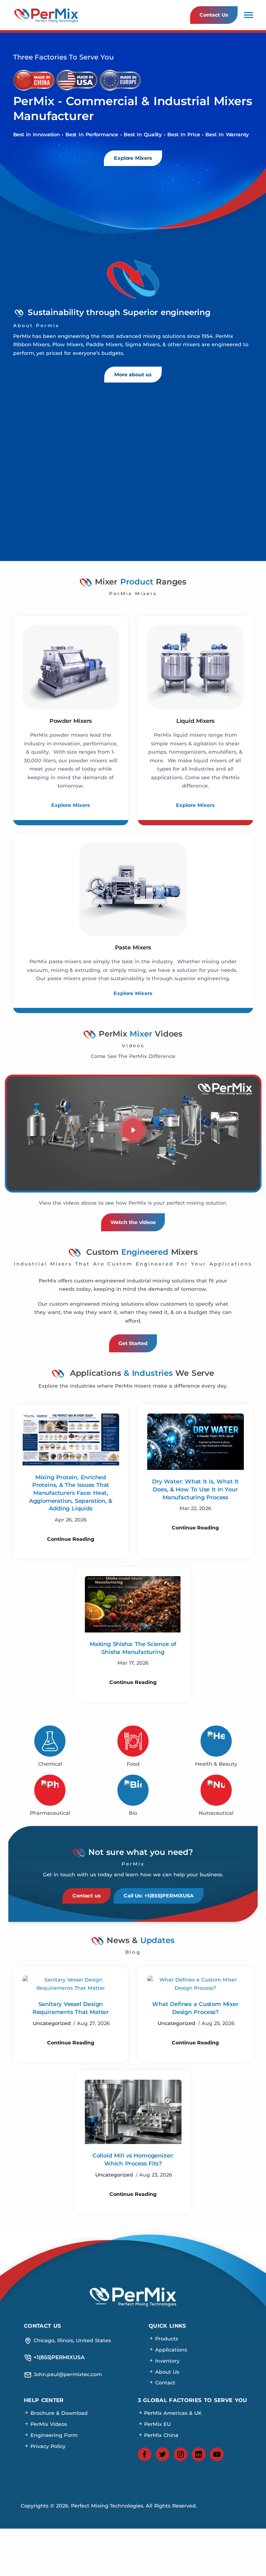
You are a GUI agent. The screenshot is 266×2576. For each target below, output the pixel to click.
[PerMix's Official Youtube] (217, 2454)
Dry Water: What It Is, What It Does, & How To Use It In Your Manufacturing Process (195, 1489)
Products (166, 2339)
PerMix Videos (48, 2424)
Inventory (166, 2361)
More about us (133, 375)
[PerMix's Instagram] (181, 2454)
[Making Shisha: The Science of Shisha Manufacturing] (133, 1604)
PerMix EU (157, 2424)
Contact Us (214, 15)
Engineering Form (53, 2435)
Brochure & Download (58, 2413)
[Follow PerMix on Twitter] (163, 2454)
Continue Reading (71, 1539)
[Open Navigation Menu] (249, 15)
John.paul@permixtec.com (67, 2374)
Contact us (86, 1896)
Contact (164, 2383)
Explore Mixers (133, 158)
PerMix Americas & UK (172, 2413)
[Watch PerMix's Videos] (133, 1130)
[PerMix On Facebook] (145, 2454)
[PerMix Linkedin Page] (199, 2454)
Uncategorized (52, 2023)
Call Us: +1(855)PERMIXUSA (158, 1896)
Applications (170, 2350)
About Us (166, 2372)
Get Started (133, 1343)
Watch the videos (133, 1222)
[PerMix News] (71, 1984)
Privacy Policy (47, 2446)
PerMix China (161, 2435)
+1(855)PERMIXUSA (58, 2357)
